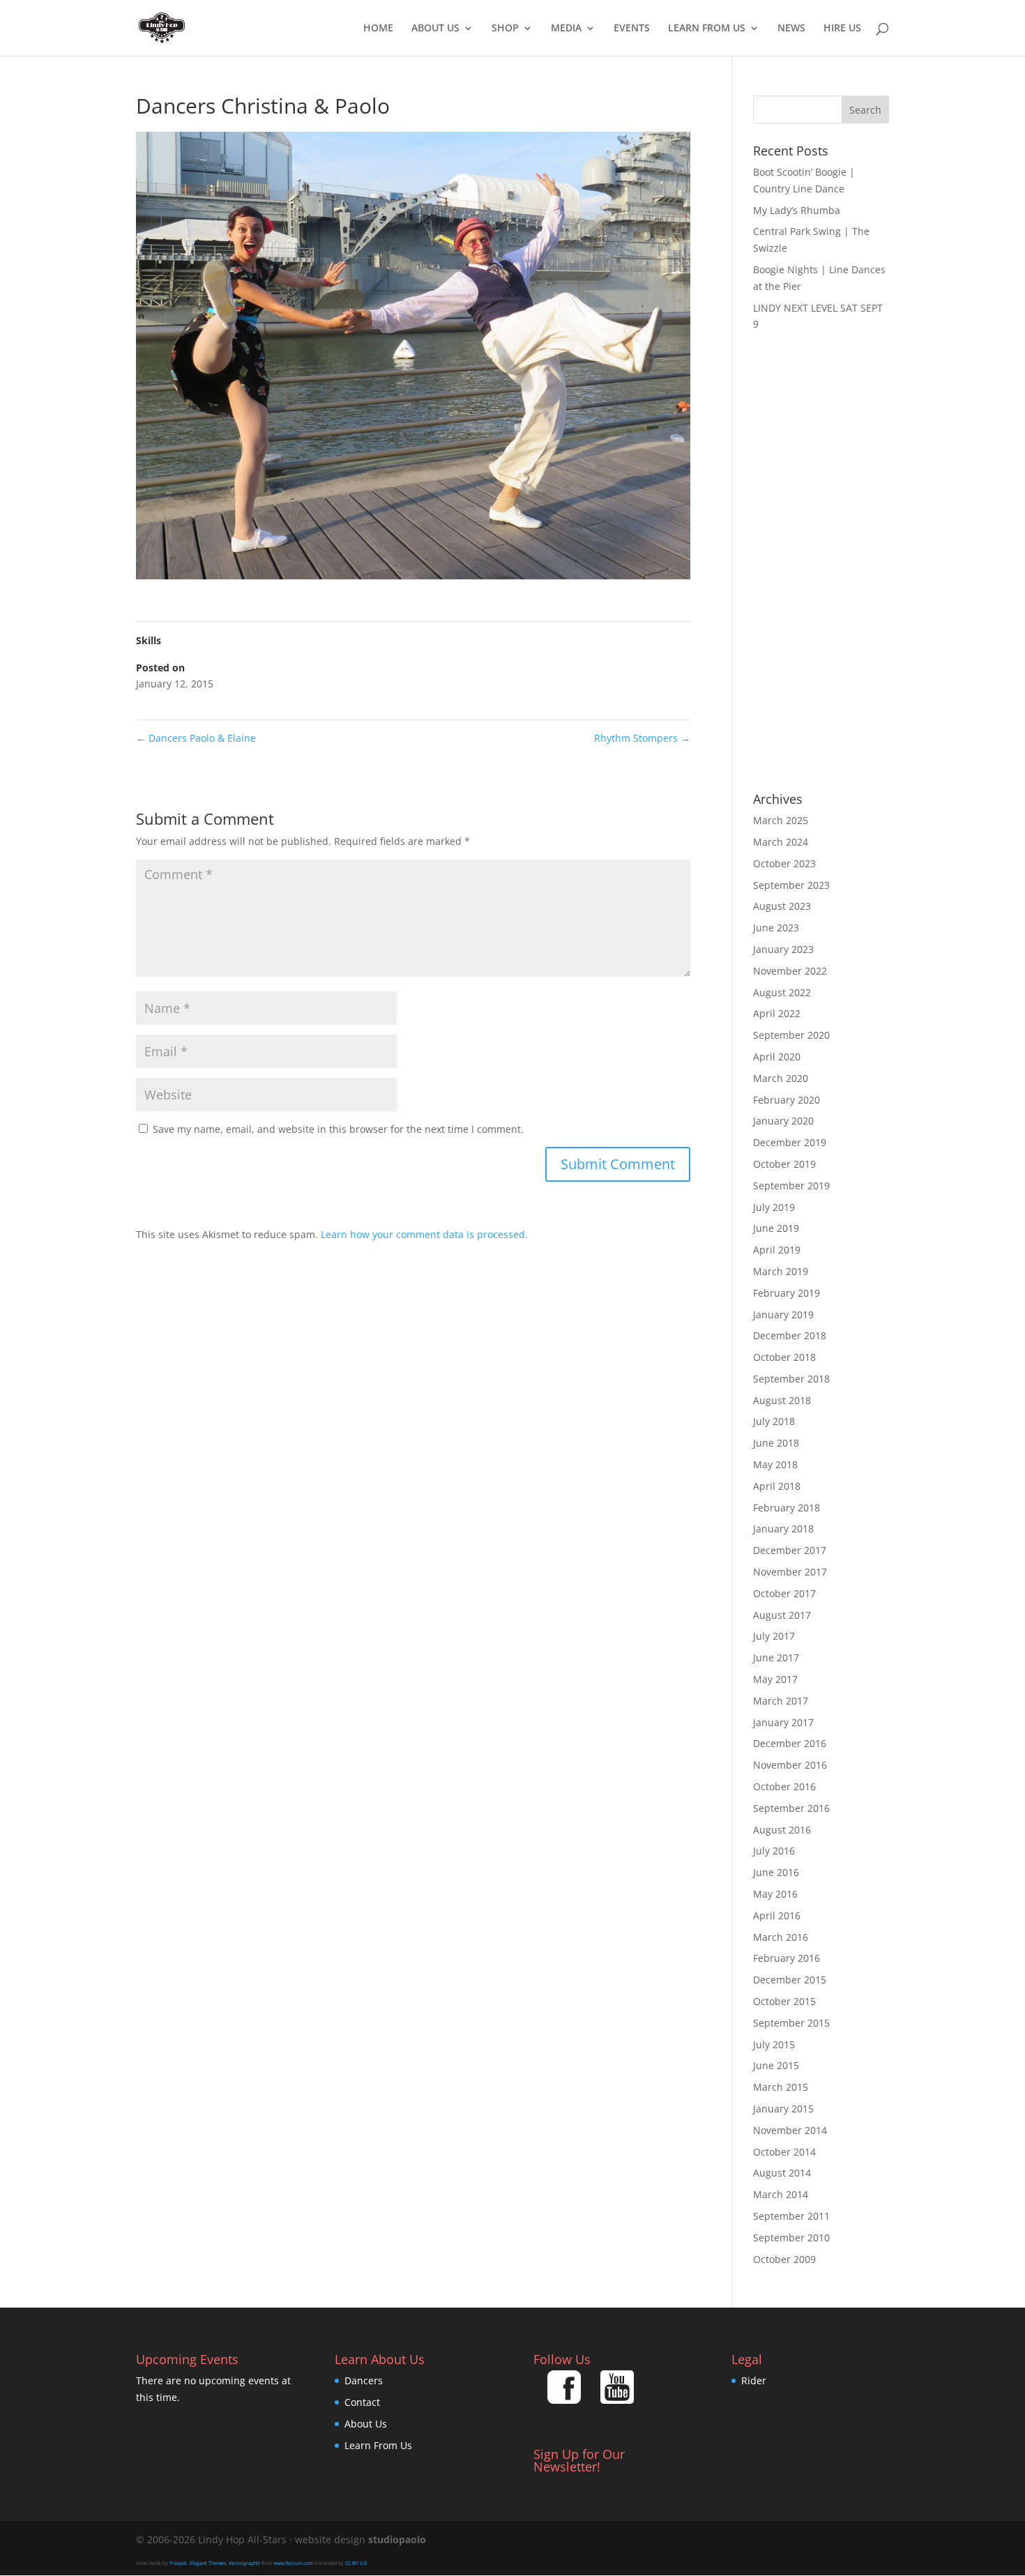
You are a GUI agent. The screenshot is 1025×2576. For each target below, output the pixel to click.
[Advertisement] (821, 563)
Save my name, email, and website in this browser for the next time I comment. (338, 1129)
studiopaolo (397, 2539)
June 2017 (776, 1657)
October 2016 (784, 1786)
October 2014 (784, 2152)
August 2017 (782, 1615)
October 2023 (784, 863)
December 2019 (790, 1142)
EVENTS (632, 29)
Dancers (364, 2380)
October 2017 (784, 1593)
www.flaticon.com (293, 2563)
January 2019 (783, 1314)
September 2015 (791, 2023)
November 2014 (790, 2130)
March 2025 (781, 820)
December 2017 (790, 1550)
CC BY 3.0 (356, 2563)
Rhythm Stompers (642, 738)
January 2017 (783, 1722)
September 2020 (791, 1035)
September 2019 (791, 1186)
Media (566, 29)
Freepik (178, 2563)
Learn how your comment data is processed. (424, 1234)
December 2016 (790, 1743)
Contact (362, 2402)
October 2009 (784, 2259)
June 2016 (776, 1872)
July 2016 (774, 1851)
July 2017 (774, 1636)
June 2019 (776, 1228)
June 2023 (776, 928)
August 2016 (782, 1830)
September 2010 (791, 2238)
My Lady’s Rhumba (797, 210)
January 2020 (783, 1121)
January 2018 (783, 1529)
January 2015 (783, 2109)
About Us (435, 29)
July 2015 (774, 2044)
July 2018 (774, 1421)
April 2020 (777, 1057)
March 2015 (781, 2087)
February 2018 (787, 1508)
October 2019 (784, 1164)
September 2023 (791, 885)
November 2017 (790, 1572)
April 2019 (777, 1250)
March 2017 (781, 1701)
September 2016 (791, 1808)
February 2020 (787, 1100)
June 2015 (776, 2065)
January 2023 (783, 949)
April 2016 (777, 1915)
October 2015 (784, 2001)
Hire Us (842, 29)
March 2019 (781, 1271)
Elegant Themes (208, 2563)
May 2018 (775, 1464)
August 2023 (782, 906)
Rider (754, 2380)
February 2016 (787, 1958)
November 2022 (790, 971)
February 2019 (787, 1293)
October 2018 (784, 1357)
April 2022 (777, 1013)
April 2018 (777, 1486)
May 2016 (775, 1894)
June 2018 (776, 1443)
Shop (505, 29)
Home (378, 29)
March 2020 (781, 1078)
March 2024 (781, 842)
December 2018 (790, 1335)
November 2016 (790, 1765)
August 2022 (782, 992)
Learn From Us (707, 29)
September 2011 (791, 2216)
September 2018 (791, 1379)
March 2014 (781, 2194)
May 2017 (775, 1679)
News (791, 29)
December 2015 (790, 1980)
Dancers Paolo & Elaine (196, 738)
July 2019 (774, 1207)
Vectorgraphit (244, 2563)
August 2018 (782, 1400)
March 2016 (781, 1937)
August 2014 (782, 2173)
